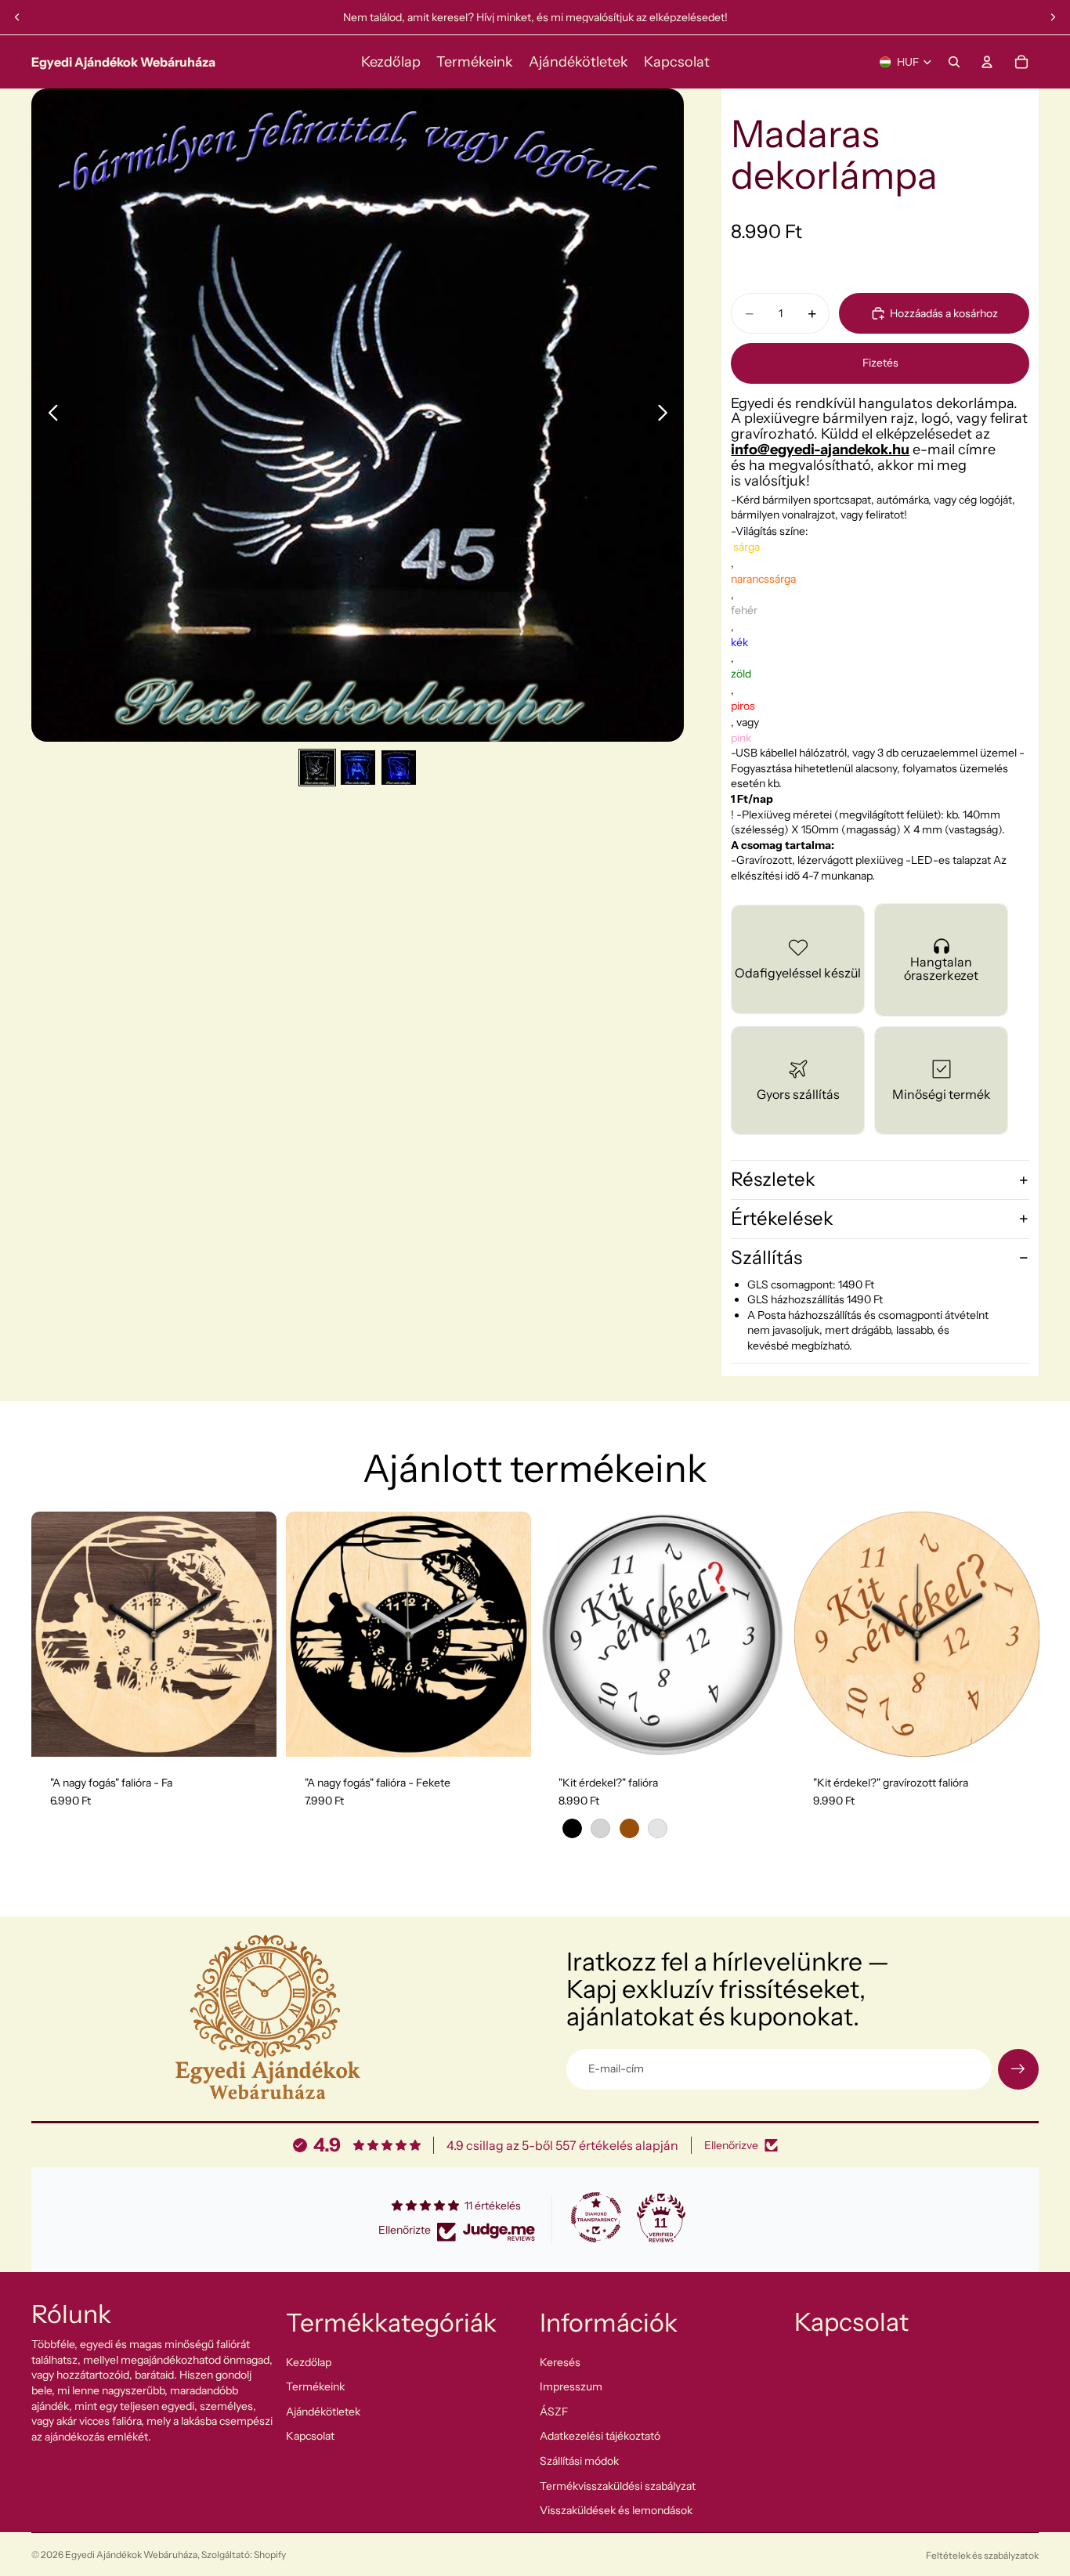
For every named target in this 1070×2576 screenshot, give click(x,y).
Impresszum (571, 2386)
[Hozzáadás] (252, 1732)
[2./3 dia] (358, 768)
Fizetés (880, 363)
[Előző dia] (17, 17)
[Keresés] (954, 62)
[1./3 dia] (317, 768)
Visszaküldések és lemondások (616, 2510)
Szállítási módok (579, 2461)
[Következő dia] (1053, 17)
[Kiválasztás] (761, 1732)
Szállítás (766, 1257)
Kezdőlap (309, 2361)
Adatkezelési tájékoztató (600, 2436)
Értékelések (782, 1218)
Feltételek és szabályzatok (982, 2555)
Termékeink (315, 2386)
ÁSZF (554, 2411)
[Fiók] (987, 62)
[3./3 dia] (399, 768)
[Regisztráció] (1018, 2069)
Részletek (773, 1179)
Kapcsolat (310, 2436)
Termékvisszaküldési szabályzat (618, 2485)
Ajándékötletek (323, 2411)
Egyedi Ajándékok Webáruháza (131, 2554)
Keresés (560, 2361)
